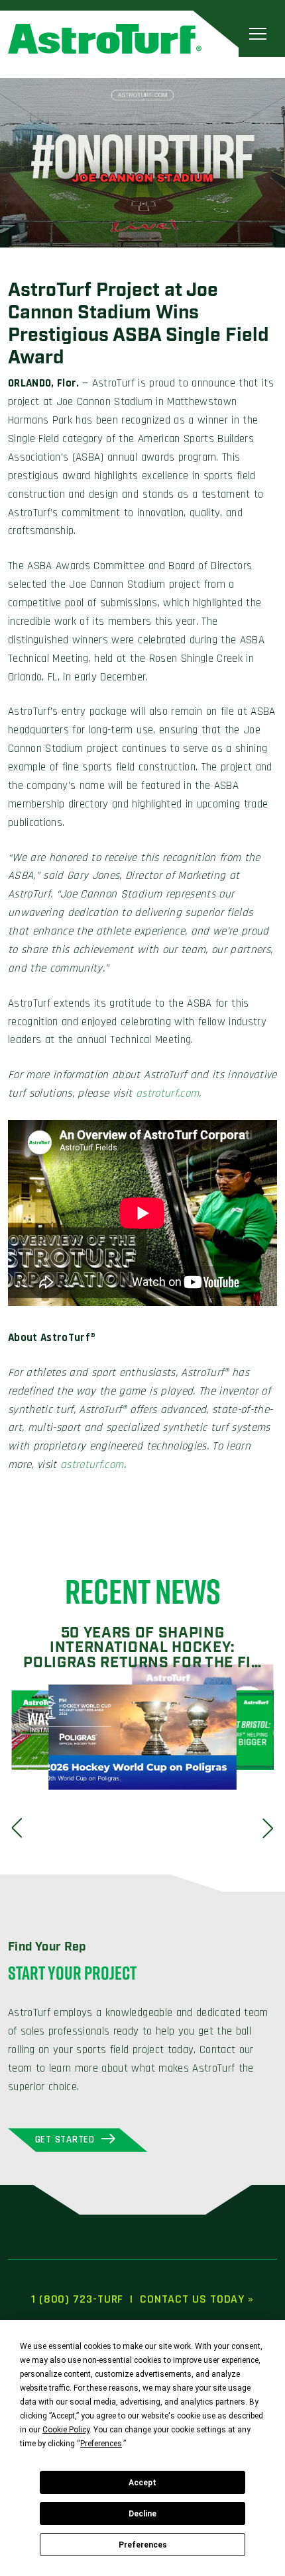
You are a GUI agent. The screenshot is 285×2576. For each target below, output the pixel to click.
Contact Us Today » (197, 2299)
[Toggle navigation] (258, 33)
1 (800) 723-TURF (77, 2299)
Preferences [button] (101, 2444)
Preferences (143, 2545)
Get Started (65, 2139)
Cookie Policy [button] (66, 2430)
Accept (142, 2483)
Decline (142, 2514)
